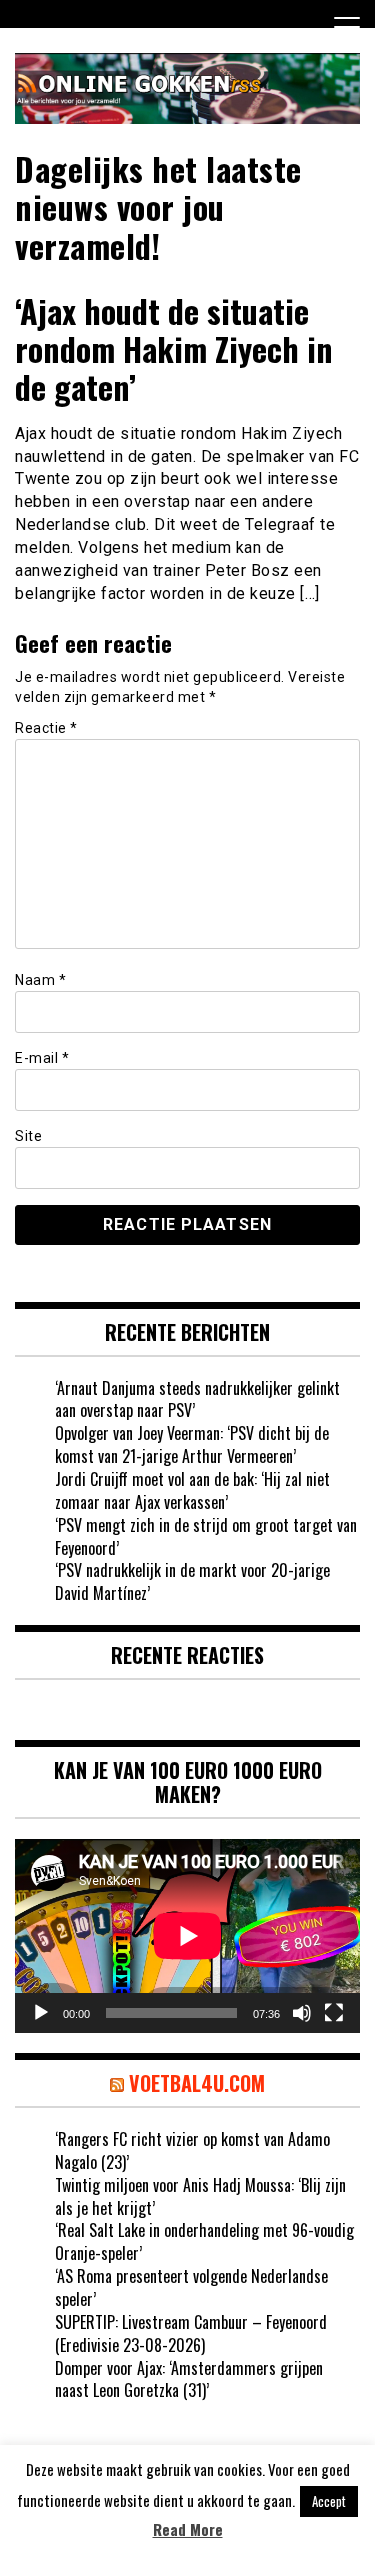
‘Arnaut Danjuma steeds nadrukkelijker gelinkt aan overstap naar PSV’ (197, 1399)
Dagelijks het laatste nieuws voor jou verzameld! (158, 207)
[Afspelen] (41, 2013)
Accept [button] (329, 2501)
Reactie (46, 728)
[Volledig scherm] (334, 2013)
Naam (40, 980)
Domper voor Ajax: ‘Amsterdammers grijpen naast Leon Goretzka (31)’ (189, 2379)
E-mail (42, 1058)
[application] (187, 1936)
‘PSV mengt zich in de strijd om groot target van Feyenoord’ (206, 1536)
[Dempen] (302, 2013)
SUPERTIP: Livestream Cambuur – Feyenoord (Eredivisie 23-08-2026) (191, 2333)
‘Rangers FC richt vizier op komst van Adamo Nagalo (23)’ (192, 2150)
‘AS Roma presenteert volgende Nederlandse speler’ (191, 2287)
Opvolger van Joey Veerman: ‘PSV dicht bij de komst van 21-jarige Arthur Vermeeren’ (192, 1444)
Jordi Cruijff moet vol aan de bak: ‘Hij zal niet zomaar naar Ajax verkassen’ (192, 1490)
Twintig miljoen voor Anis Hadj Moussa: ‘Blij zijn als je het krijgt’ (200, 2196)
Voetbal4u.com (197, 2083)
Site (28, 1136)
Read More (188, 2529)
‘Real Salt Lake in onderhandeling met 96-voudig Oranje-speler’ (204, 2241)
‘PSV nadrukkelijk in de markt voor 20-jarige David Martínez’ (192, 1581)
